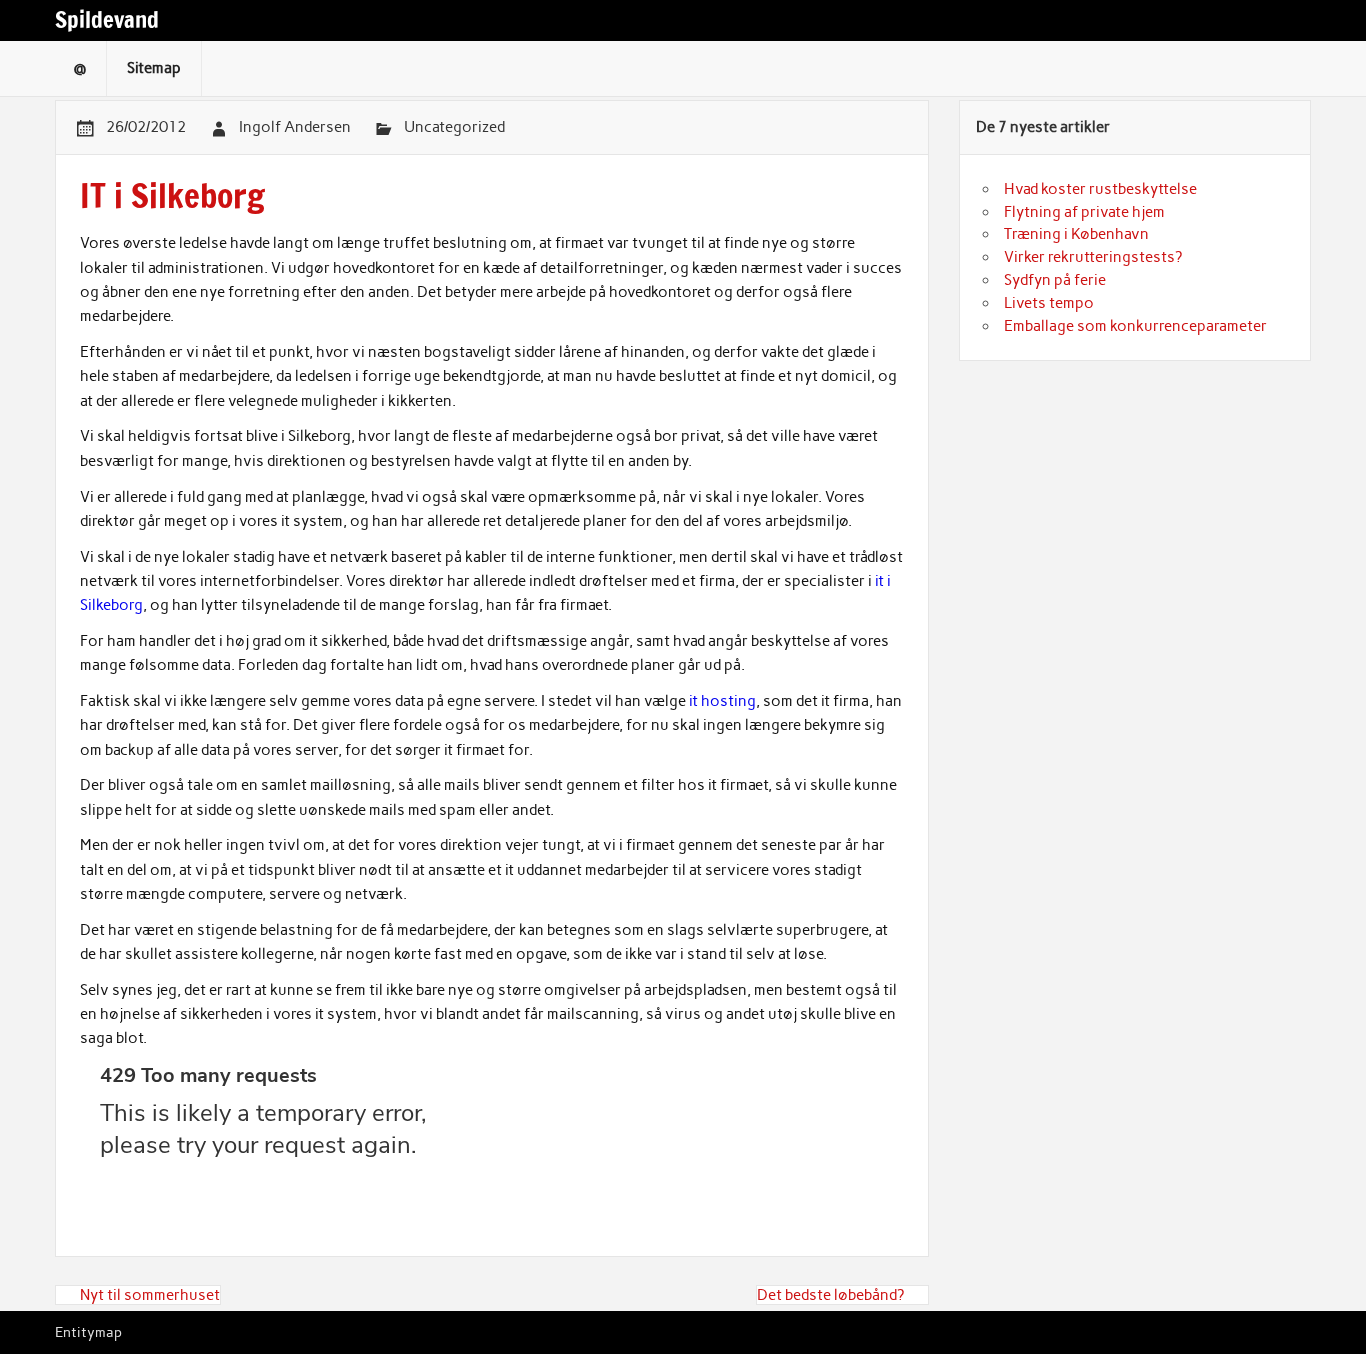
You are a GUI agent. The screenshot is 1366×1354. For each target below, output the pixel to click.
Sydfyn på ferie (1055, 280)
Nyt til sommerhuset (150, 1295)
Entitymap (88, 1332)
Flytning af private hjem (1084, 212)
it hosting (722, 701)
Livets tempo (1049, 303)
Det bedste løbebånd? (830, 1295)
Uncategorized (454, 127)
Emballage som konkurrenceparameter (1135, 326)
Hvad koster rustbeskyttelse (1100, 189)
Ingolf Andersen (295, 127)
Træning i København (1076, 234)
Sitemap (154, 68)
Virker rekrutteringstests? (1093, 257)
